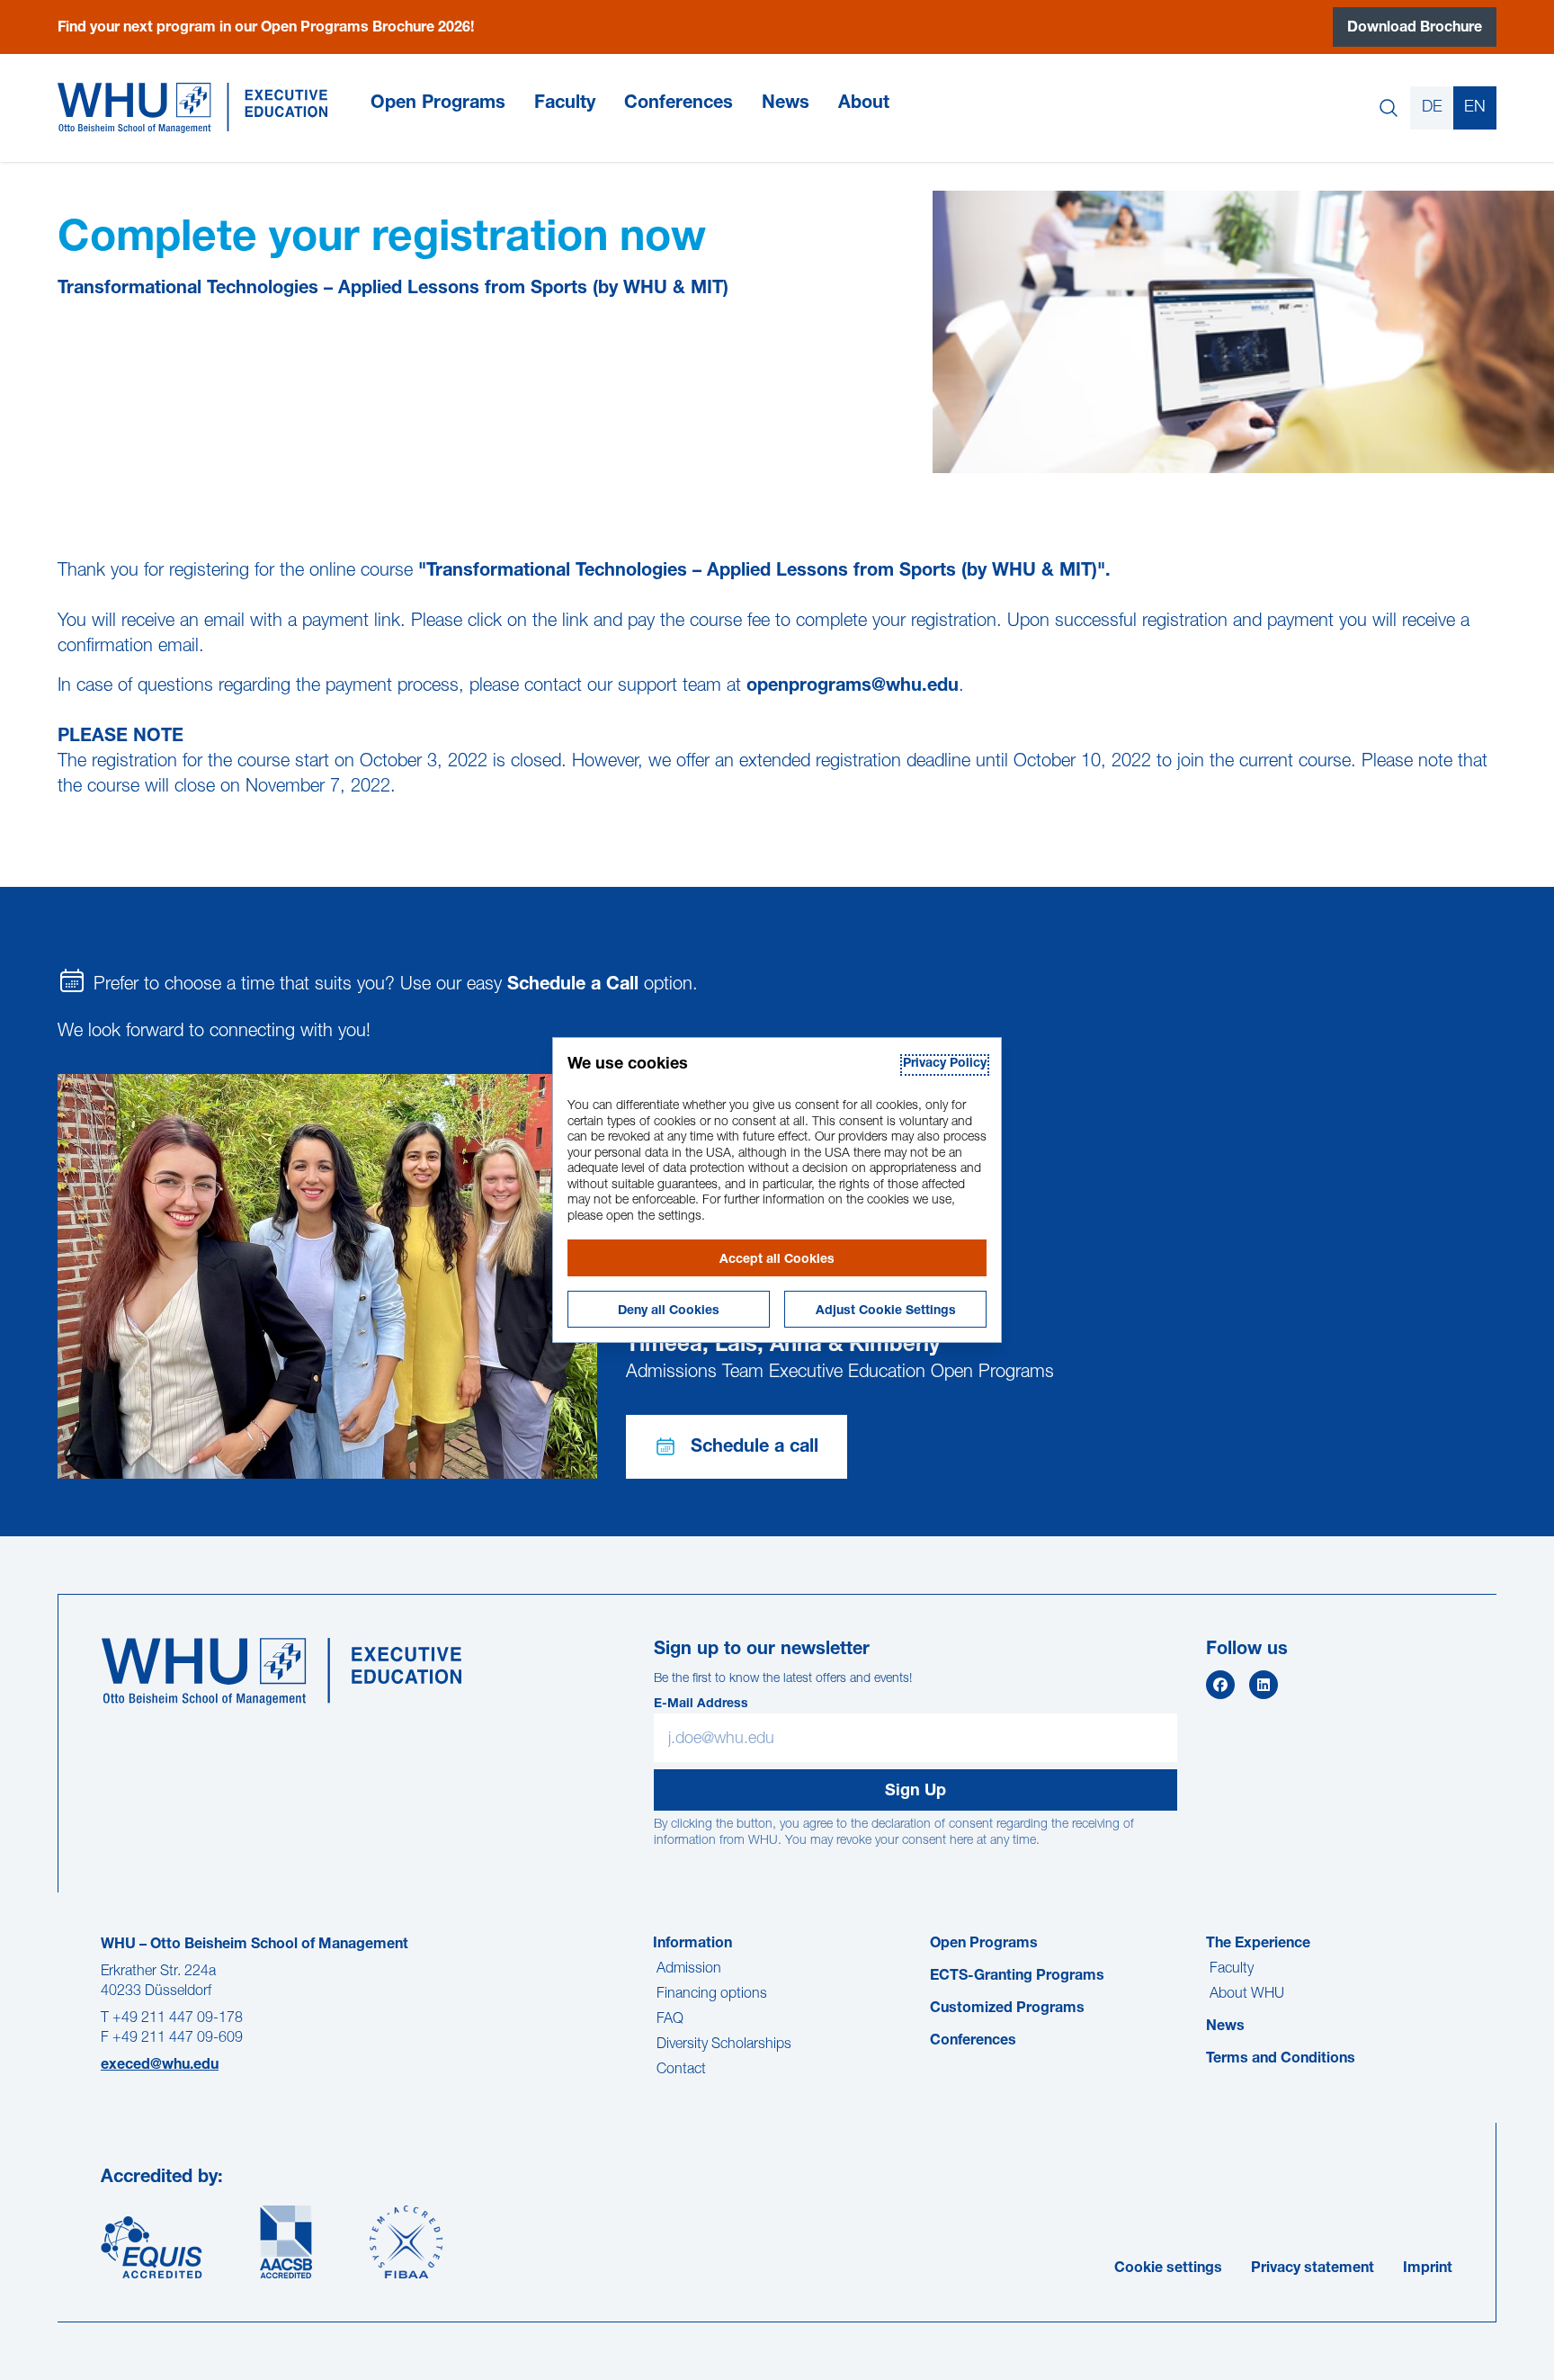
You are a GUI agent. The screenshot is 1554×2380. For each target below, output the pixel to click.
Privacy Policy (945, 1064)
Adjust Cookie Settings (886, 1311)
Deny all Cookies (669, 1311)
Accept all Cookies (777, 1260)
